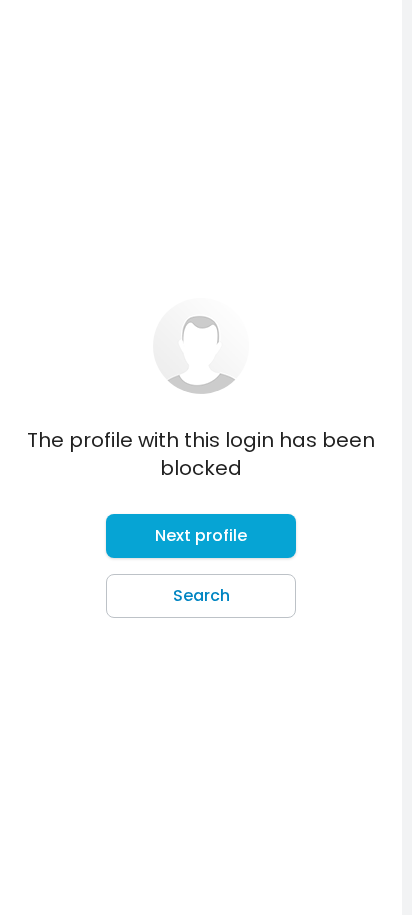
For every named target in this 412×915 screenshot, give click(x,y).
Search (201, 595)
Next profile (201, 535)
